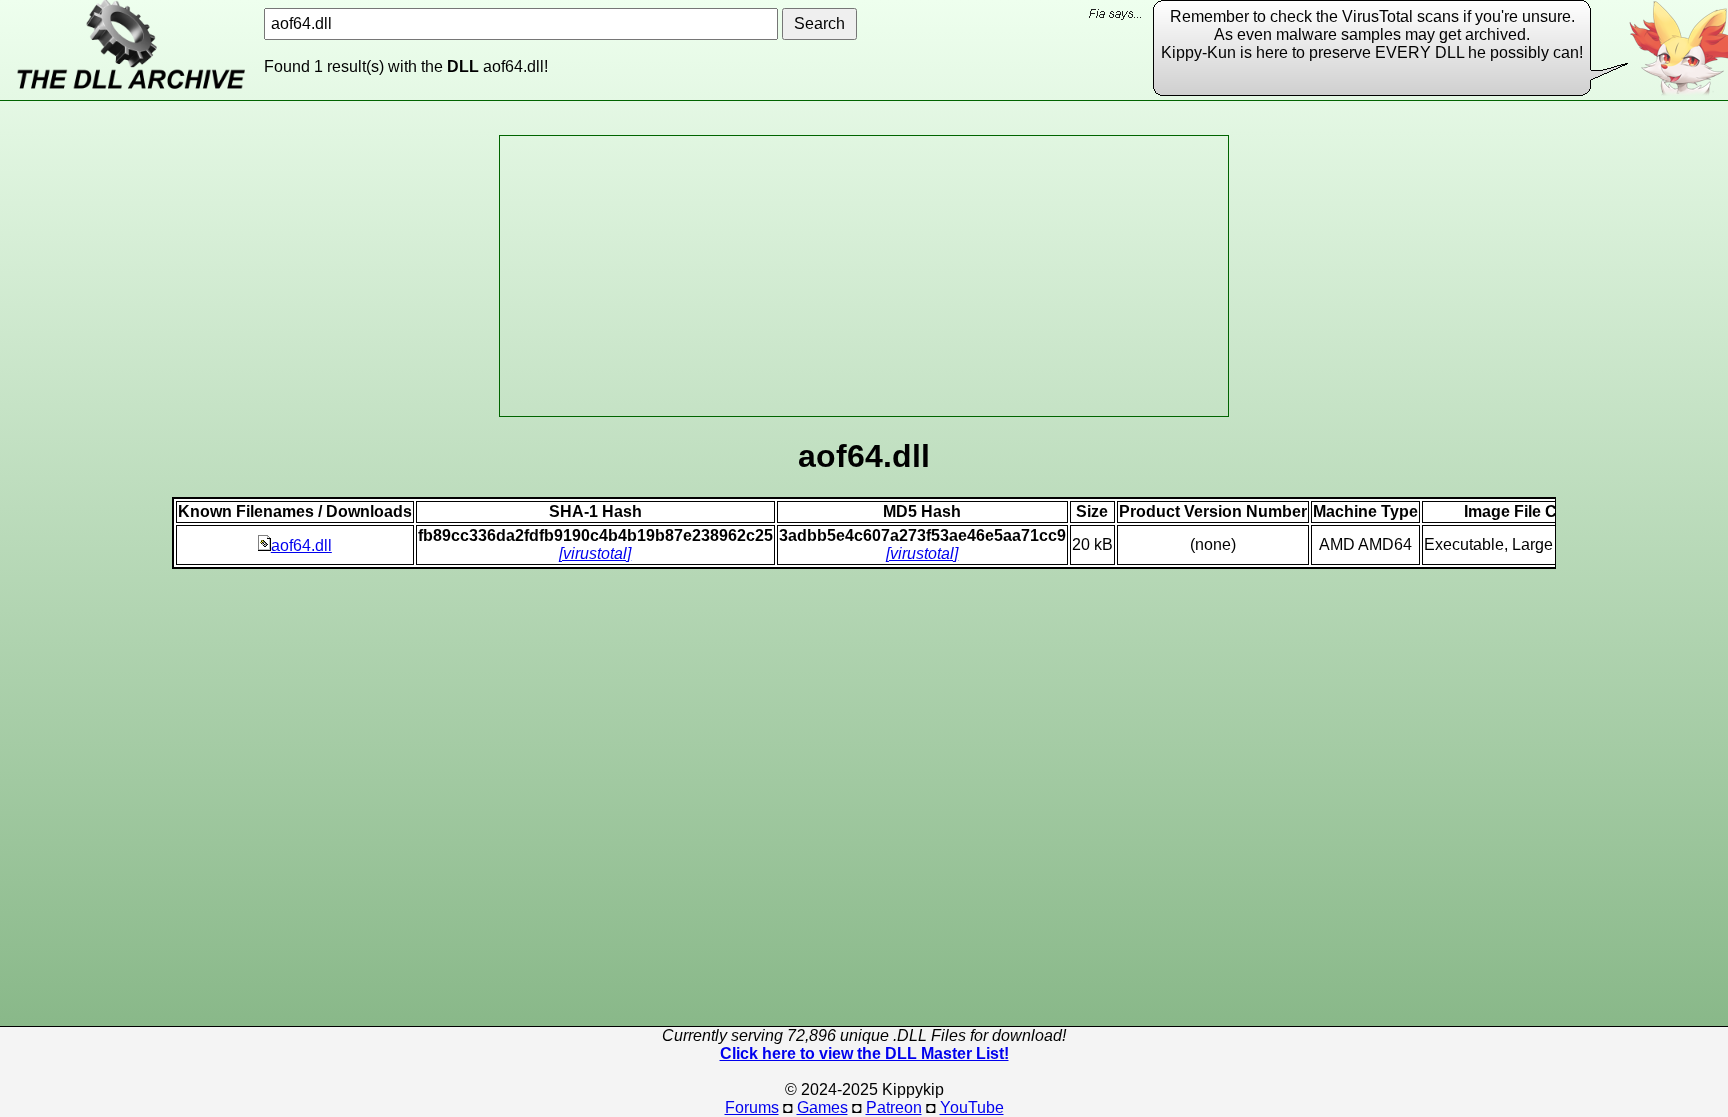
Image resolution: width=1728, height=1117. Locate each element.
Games (822, 1107)
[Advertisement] (864, 276)
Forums (752, 1107)
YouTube (972, 1107)
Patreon (894, 1107)
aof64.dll (301, 545)
